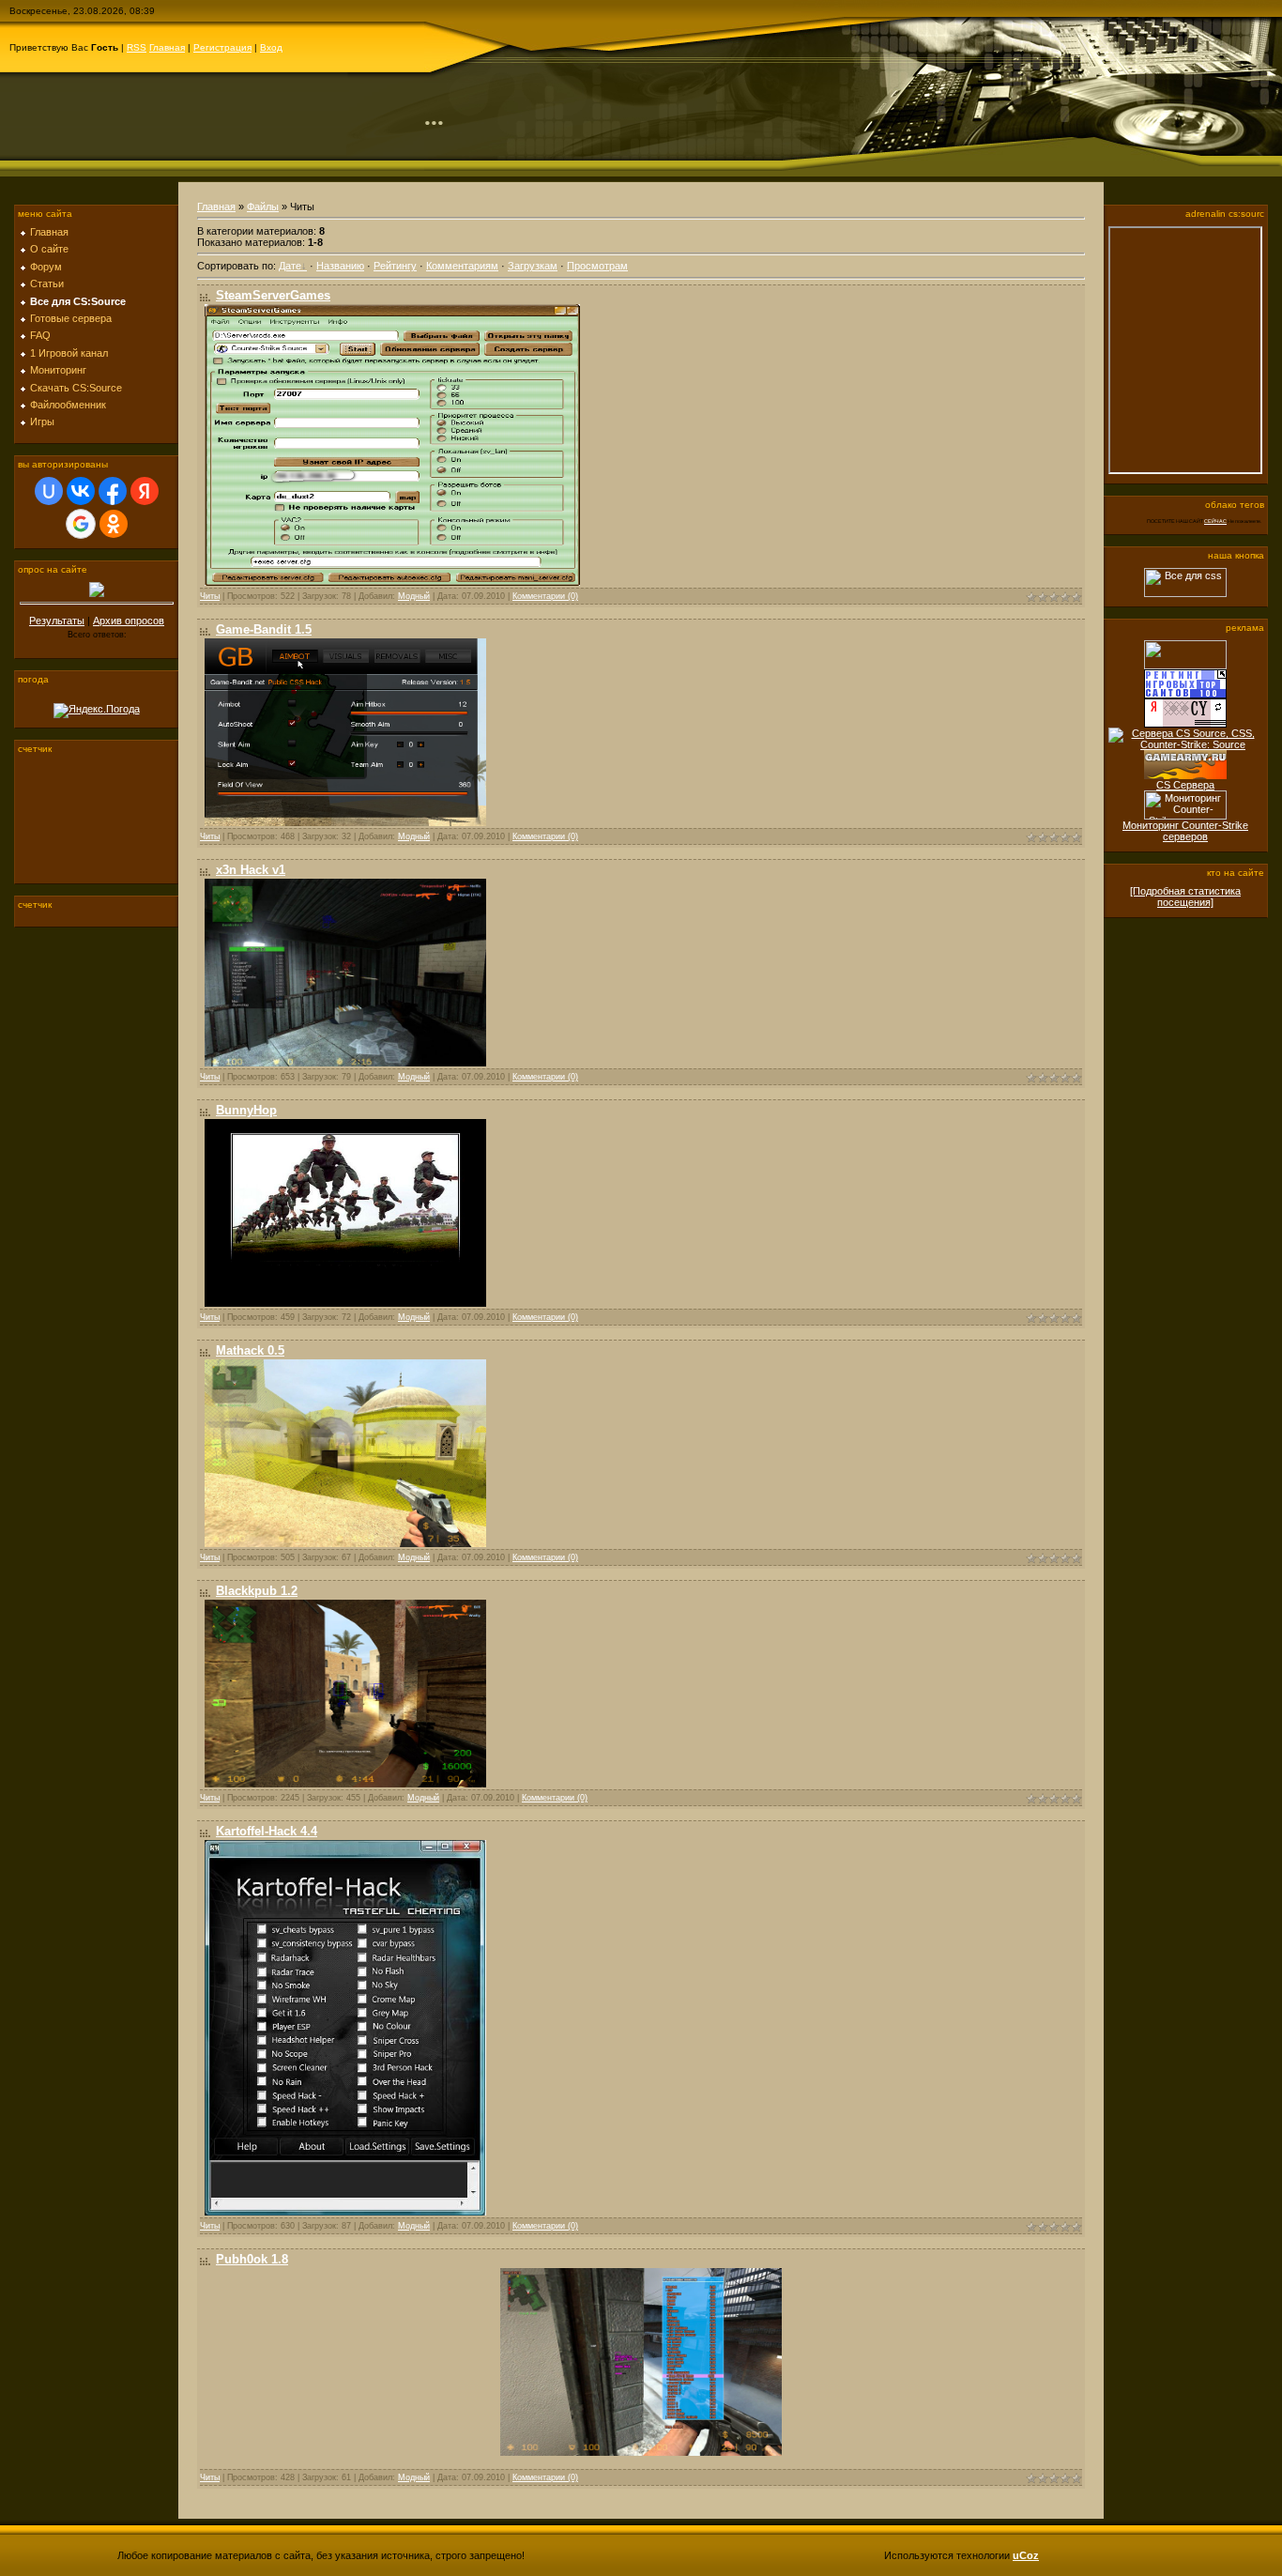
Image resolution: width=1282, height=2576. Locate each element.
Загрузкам (533, 266)
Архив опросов (129, 621)
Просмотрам (597, 266)
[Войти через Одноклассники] (114, 524)
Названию (340, 266)
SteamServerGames (273, 295)
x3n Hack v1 (251, 870)
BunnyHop (246, 1110)
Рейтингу (395, 266)
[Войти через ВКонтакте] (81, 491)
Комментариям (462, 266)
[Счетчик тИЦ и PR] (1185, 724)
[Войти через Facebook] (113, 491)
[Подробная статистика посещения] (1185, 897)
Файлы (263, 207)
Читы (210, 596)
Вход (271, 47)
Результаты (57, 621)
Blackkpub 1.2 (257, 1591)
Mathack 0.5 (250, 1350)
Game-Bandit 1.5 (264, 629)
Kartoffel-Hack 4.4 (267, 1831)
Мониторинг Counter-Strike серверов (1185, 831)
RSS (137, 47)
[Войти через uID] (49, 491)
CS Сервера (1185, 785)
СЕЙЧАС (1215, 521)
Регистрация (222, 47)
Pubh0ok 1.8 (252, 2259)
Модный (414, 596)
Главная (167, 47)
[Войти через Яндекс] (145, 491)
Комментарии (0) (545, 596)
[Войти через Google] (81, 524)
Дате (290, 266)
